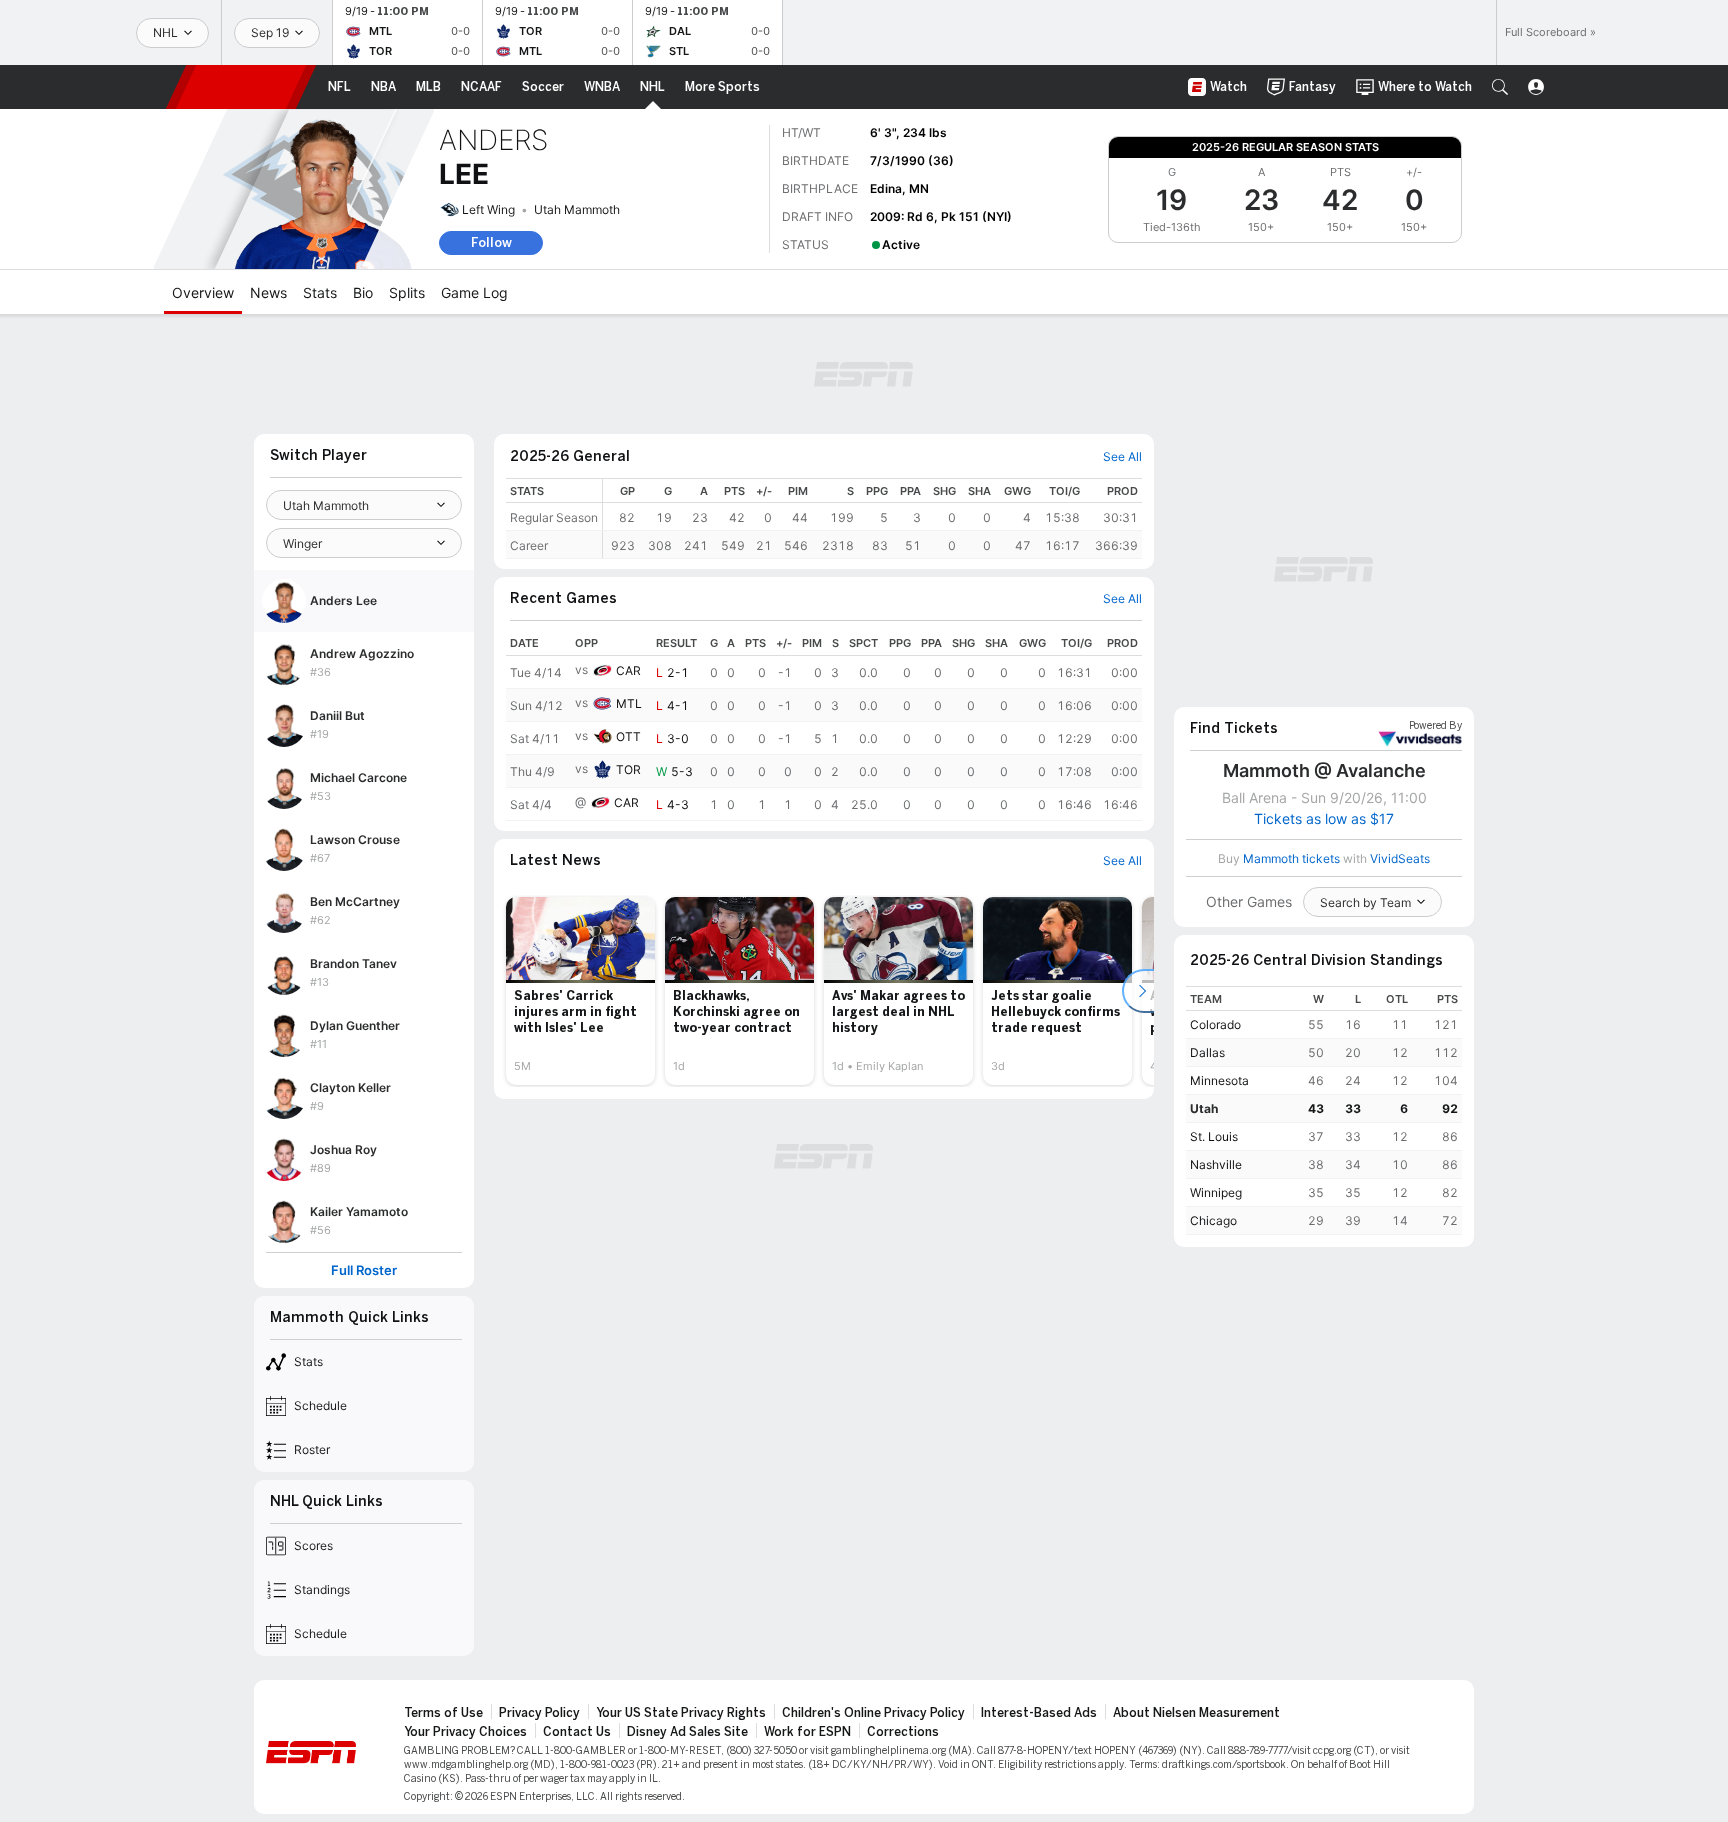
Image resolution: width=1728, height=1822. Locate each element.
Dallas (1207, 1052)
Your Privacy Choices (465, 1732)
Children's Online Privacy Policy (873, 1713)
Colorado (1215, 1024)
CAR (628, 670)
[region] (872, 518)
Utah (1204, 1108)
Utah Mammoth (577, 209)
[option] (580, 991)
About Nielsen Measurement (1196, 1713)
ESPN (241, 87)
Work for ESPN (807, 1732)
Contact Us (577, 1732)
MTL (629, 703)
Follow (491, 242)
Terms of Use (443, 1713)
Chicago (1213, 1220)
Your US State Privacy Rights (681, 1713)
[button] (1500, 87)
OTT (628, 736)
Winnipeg (1216, 1192)
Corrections (903, 1732)
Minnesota (1219, 1080)
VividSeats (1435, 726)
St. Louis (1214, 1136)
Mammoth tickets (1291, 858)
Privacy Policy (539, 1713)
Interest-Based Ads (1039, 1713)
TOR (628, 769)
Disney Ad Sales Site (687, 1732)
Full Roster (364, 1270)
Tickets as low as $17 (1324, 819)
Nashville (1216, 1164)
